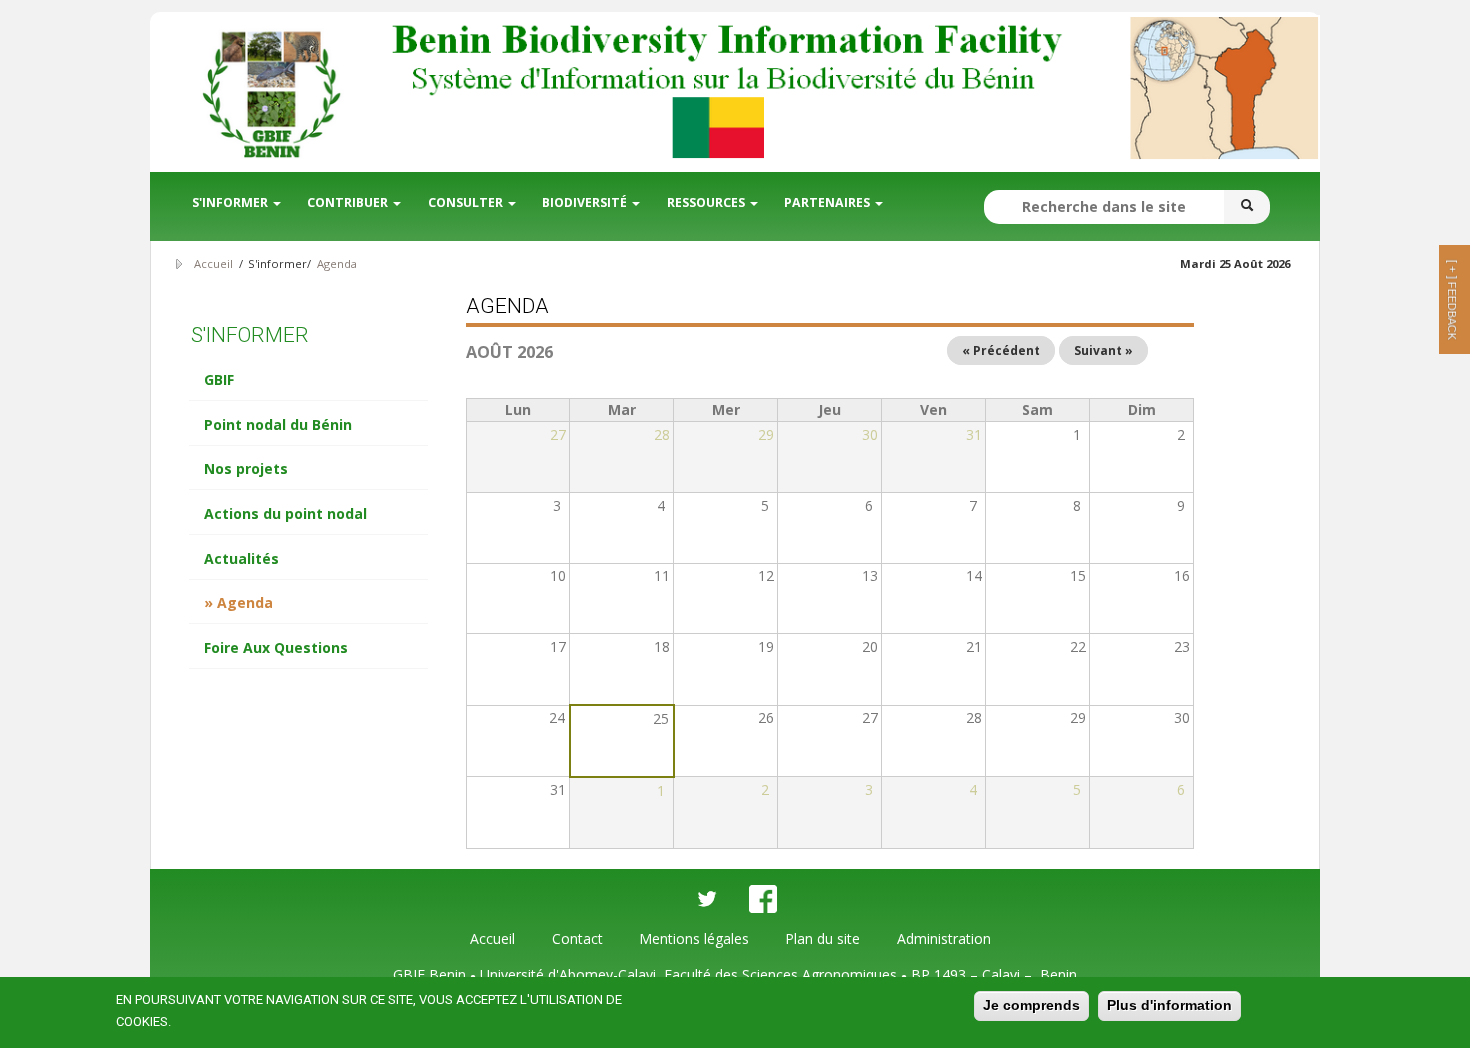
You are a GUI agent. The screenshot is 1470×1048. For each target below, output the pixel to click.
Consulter (467, 202)
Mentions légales (694, 938)
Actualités (241, 558)
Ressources (707, 202)
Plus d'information (1169, 1005)
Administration (944, 938)
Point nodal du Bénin (278, 424)
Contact (577, 938)
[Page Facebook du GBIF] (763, 899)
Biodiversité (586, 202)
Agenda (337, 263)
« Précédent (1001, 350)
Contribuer (349, 202)
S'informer (231, 202)
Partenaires (828, 202)
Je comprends (1031, 1005)
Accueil (213, 263)
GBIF (219, 379)
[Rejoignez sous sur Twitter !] (707, 899)
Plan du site (822, 938)
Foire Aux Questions (276, 647)
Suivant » (1103, 350)
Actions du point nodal (285, 513)
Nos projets (246, 468)
